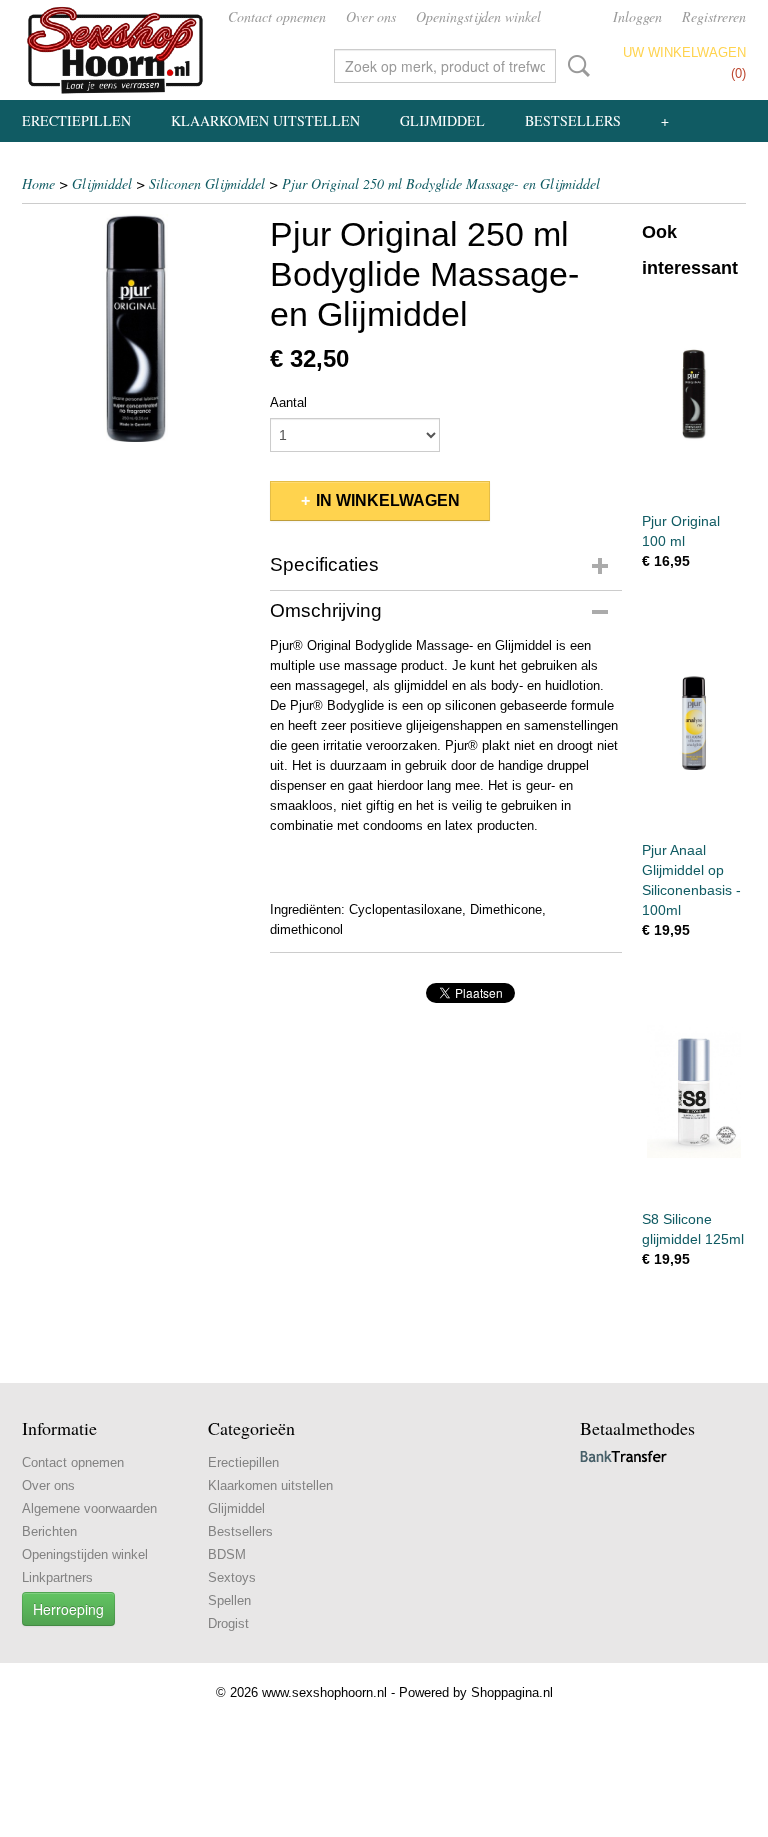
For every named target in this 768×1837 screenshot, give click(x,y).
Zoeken (575, 66)
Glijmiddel (442, 120)
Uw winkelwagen (684, 52)
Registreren (714, 16)
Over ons (371, 16)
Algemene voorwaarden (89, 1508)
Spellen (229, 1600)
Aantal (288, 402)
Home (38, 183)
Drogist (228, 1623)
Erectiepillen (76, 120)
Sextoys (232, 1577)
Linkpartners (57, 1577)
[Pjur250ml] (136, 328)
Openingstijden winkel (478, 16)
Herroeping (68, 1609)
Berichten (49, 1531)
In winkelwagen (388, 500)
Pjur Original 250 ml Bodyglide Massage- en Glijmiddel (441, 183)
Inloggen (637, 16)
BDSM (227, 1554)
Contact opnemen (277, 16)
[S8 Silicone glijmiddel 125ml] (694, 1091)
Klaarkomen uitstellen (265, 120)
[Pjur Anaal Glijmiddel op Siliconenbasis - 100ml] (694, 722)
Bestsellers (573, 120)
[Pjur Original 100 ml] (694, 393)
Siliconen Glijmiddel (207, 183)
